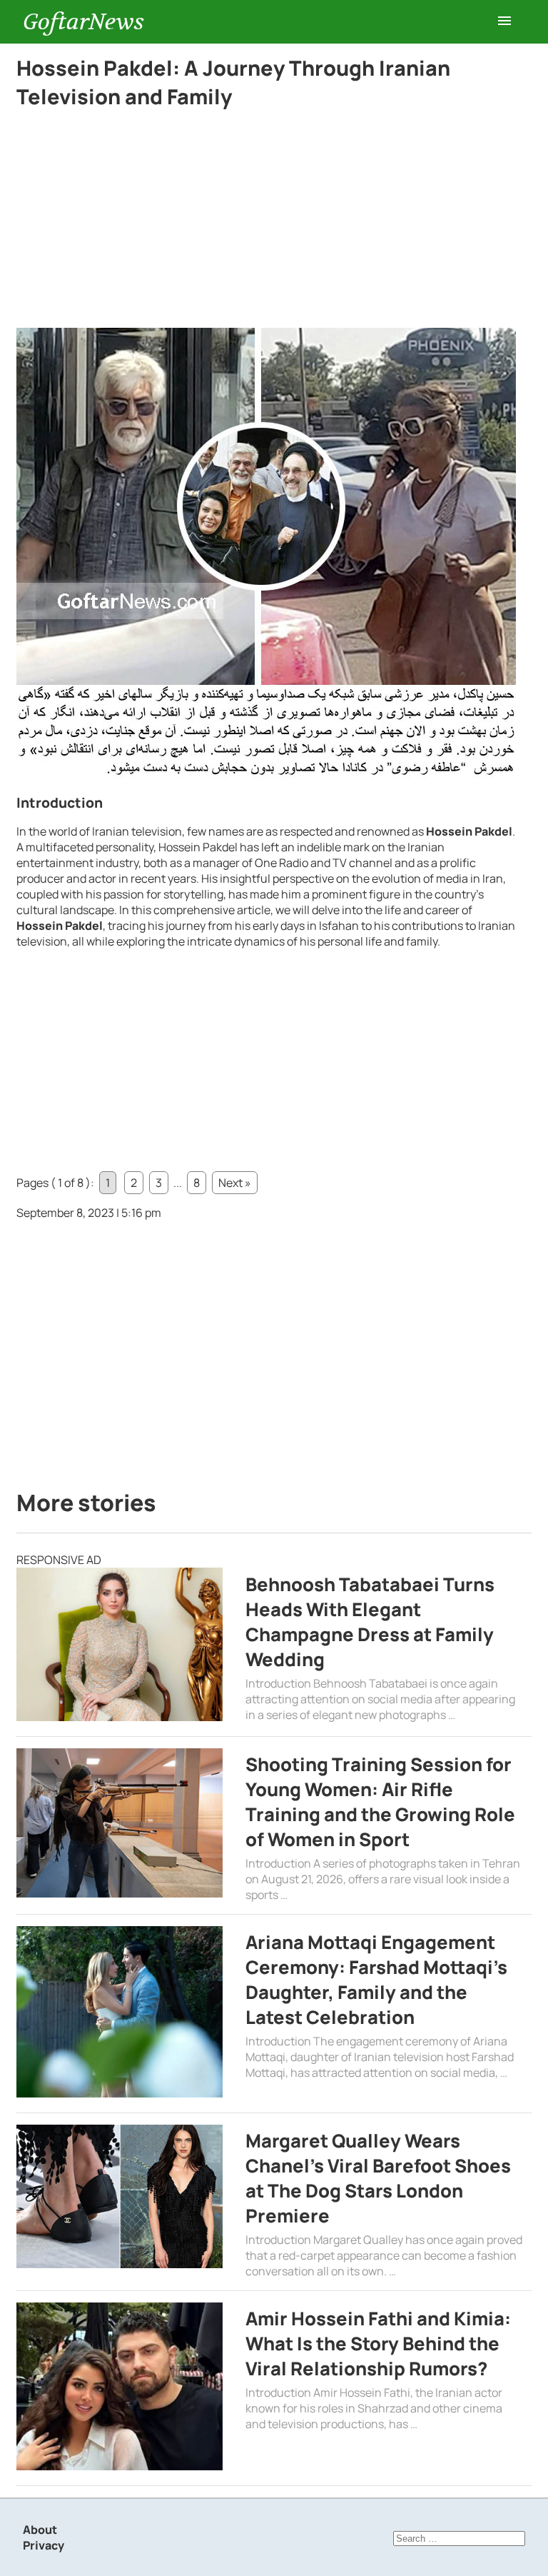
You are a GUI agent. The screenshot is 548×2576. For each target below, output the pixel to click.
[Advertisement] (266, 222)
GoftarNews (83, 22)
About (40, 2530)
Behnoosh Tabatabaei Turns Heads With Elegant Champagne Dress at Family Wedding (370, 1622)
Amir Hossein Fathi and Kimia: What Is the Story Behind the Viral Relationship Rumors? (378, 2344)
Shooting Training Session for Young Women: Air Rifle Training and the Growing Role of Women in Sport (380, 1802)
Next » (235, 1183)
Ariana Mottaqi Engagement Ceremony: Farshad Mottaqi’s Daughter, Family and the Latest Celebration (376, 1980)
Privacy (44, 2545)
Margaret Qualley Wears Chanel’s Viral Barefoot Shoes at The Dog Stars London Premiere (378, 2178)
